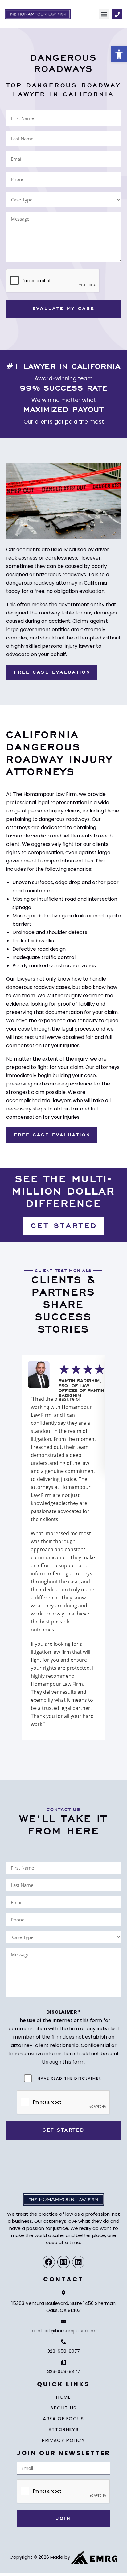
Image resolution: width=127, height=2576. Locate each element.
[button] (104, 14)
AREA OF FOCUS (63, 2419)
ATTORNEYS (63, 2429)
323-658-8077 (63, 2351)
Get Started (64, 2130)
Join (63, 2519)
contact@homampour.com (63, 2331)
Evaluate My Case (63, 309)
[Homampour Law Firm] (38, 14)
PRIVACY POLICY (63, 2440)
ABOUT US (63, 2408)
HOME (63, 2397)
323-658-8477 (64, 2371)
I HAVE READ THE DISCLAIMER (68, 2078)
